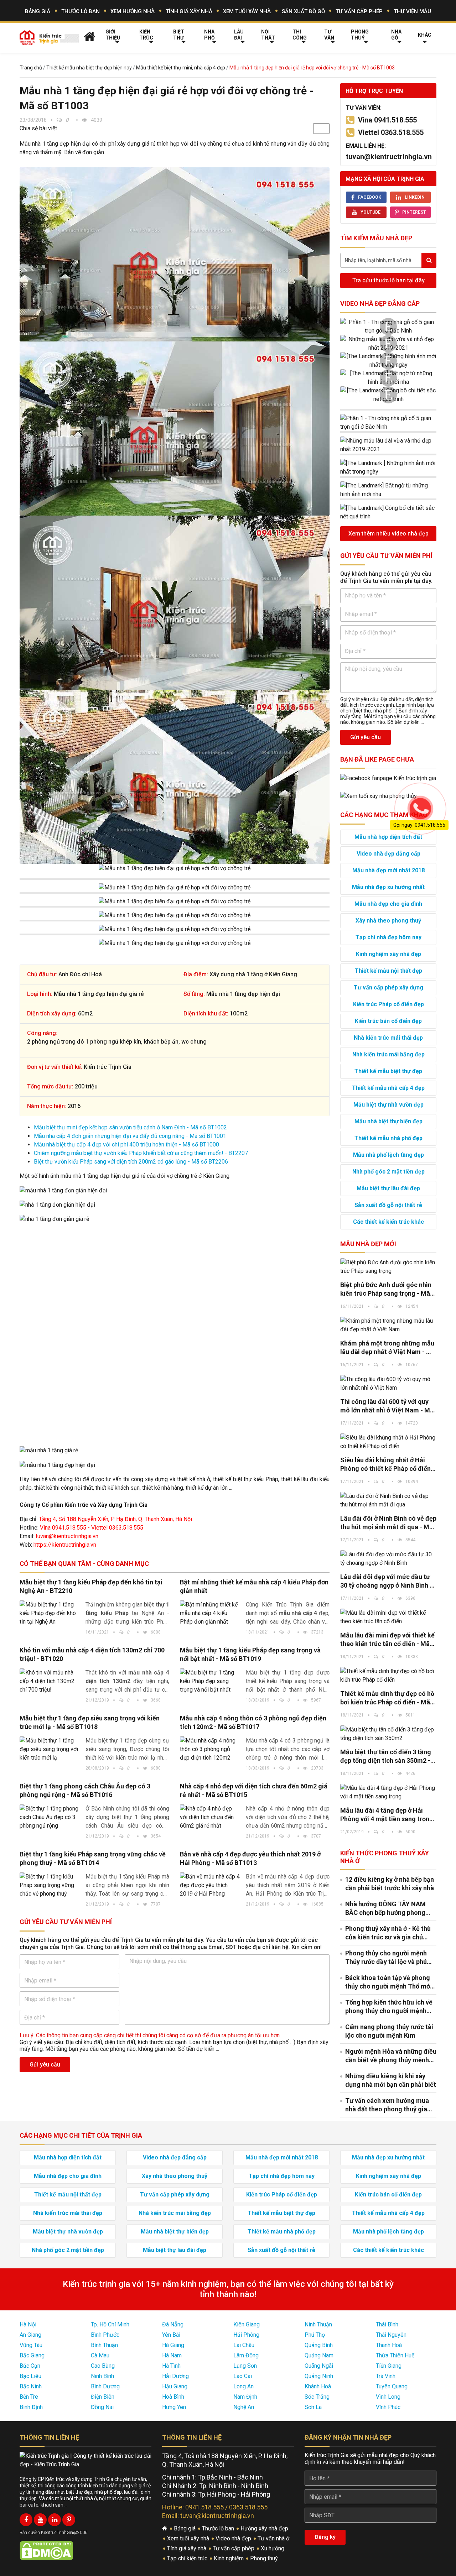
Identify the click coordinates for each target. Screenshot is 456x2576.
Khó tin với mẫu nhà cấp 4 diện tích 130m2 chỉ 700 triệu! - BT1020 (92, 1654)
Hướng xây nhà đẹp (265, 2528)
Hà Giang (173, 2345)
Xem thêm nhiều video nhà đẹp (388, 534)
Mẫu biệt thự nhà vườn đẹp (388, 1105)
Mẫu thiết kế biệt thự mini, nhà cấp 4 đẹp (181, 68)
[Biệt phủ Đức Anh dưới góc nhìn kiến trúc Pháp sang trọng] (388, 1267)
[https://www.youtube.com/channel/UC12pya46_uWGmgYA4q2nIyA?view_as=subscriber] (40, 2520)
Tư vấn (329, 35)
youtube (370, 212)
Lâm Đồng (246, 2355)
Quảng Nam (319, 2355)
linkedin (415, 197)
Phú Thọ (315, 2335)
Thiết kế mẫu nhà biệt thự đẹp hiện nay (89, 68)
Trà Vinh (386, 2376)
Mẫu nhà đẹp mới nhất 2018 (388, 870)
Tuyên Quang (392, 2386)
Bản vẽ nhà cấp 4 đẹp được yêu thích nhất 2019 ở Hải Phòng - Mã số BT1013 (250, 1858)
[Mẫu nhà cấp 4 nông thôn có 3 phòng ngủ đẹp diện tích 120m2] (210, 1749)
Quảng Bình (319, 2345)
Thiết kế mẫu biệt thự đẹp (388, 1071)
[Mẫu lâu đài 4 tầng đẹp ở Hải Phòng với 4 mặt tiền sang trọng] (388, 1792)
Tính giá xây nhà (189, 11)
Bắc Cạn (30, 2366)
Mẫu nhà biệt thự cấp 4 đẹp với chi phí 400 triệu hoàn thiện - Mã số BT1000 (126, 1145)
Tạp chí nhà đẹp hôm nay (388, 937)
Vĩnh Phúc (388, 2407)
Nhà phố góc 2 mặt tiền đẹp (388, 1172)
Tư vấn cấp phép (359, 11)
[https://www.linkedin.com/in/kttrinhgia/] (55, 2520)
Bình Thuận (104, 2345)
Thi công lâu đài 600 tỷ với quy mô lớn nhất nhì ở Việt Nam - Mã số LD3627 (387, 1406)
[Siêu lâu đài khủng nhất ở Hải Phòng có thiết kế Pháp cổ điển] (388, 1442)
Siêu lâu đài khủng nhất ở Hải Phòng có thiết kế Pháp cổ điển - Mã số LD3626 (387, 1465)
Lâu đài (239, 35)
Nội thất (268, 35)
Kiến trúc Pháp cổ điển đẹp (388, 1004)
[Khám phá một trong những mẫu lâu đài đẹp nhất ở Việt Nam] (388, 1325)
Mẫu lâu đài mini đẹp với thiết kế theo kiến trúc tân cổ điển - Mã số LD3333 (387, 1640)
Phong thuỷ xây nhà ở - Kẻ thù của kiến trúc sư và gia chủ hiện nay (388, 1933)
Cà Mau (100, 2355)
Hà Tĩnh (171, 2366)
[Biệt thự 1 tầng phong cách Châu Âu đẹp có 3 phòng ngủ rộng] (50, 1817)
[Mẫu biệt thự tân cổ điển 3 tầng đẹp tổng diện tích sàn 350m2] (388, 1734)
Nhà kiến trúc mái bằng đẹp (388, 1054)
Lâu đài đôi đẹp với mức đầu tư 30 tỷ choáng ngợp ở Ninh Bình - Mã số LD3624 (386, 1581)
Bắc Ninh (31, 2386)
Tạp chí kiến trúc (188, 2558)
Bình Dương (105, 2386)
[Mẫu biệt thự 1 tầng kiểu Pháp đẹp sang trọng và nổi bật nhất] (210, 1681)
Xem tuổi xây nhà (247, 11)
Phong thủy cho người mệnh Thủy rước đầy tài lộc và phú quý (386, 1958)
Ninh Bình (102, 2376)
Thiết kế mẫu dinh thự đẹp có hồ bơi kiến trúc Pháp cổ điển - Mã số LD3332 (387, 1698)
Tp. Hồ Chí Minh (110, 2324)
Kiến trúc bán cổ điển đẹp (388, 1021)
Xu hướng (273, 2548)
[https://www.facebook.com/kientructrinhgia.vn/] (26, 2520)
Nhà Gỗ (396, 35)
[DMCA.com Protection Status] (46, 2550)
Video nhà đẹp (234, 2538)
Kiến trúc (146, 35)
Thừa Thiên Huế (395, 2355)
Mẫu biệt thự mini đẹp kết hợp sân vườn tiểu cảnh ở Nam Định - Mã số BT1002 (130, 1127)
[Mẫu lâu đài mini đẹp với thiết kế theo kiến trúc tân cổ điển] (388, 1617)
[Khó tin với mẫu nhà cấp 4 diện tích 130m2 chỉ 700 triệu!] (50, 1681)
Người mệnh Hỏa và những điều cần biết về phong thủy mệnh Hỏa (391, 2056)
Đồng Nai (102, 2407)
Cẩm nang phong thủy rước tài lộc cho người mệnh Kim (389, 2031)
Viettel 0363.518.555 (391, 132)
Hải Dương (175, 2376)
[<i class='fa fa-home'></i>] (90, 36)
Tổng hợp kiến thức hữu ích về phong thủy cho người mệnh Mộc (389, 2007)
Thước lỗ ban (81, 11)
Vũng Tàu (31, 2345)
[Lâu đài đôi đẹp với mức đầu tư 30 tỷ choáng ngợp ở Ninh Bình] (388, 1559)
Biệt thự (179, 35)
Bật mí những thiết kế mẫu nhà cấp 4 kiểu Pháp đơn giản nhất (254, 1586)
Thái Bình (387, 2324)
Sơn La (313, 2407)
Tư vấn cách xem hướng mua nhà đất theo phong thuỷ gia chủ (387, 2105)
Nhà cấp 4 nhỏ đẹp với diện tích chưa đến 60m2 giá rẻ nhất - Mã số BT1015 (254, 1790)
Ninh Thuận (318, 2324)
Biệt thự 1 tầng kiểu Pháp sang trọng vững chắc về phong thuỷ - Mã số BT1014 (93, 1858)
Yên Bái (171, 2335)
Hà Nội (28, 2324)
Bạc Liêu (30, 2376)
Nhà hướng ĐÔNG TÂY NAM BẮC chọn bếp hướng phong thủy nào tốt (385, 1909)
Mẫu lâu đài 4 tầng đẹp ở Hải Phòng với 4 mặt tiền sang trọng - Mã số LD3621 (387, 1815)
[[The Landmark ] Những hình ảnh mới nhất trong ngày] (388, 361)
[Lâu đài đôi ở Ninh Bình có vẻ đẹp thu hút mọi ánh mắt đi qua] (388, 1500)
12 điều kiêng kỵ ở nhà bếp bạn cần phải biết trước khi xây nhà (390, 1884)
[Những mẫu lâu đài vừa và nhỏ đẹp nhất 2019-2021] (388, 344)
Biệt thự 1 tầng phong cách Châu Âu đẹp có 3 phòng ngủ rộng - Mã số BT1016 (85, 1790)
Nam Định (245, 2397)
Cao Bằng (103, 2366)
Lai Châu (244, 2345)
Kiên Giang (247, 2324)
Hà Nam (172, 2355)
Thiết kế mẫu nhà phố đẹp (388, 1138)
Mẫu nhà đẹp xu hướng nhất (388, 887)
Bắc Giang (32, 2355)
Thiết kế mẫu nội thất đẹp (388, 971)
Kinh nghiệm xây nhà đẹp (388, 954)
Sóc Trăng (317, 2397)
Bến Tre (29, 2397)
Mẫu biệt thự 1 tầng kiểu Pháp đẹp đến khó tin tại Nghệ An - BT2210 (91, 1586)
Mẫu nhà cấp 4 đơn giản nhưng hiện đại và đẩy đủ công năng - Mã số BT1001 (130, 1136)
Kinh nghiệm (229, 2558)
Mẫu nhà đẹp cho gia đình (388, 904)
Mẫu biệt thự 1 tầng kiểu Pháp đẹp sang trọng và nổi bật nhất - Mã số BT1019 (250, 1654)
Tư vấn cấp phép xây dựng (388, 987)
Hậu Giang (175, 2386)
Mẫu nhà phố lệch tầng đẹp (388, 1155)
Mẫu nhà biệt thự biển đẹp (388, 1121)
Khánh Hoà (318, 2386)
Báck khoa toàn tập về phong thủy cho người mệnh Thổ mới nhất (388, 1982)
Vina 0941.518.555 (387, 120)
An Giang (30, 2335)
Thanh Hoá (389, 2345)
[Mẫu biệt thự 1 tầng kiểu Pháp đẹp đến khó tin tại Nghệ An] (50, 1613)
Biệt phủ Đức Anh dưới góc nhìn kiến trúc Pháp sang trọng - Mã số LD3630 (386, 1289)
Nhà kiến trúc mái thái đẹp (388, 1038)
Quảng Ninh (319, 2376)
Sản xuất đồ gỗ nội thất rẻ (388, 1205)
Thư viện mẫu (412, 11)
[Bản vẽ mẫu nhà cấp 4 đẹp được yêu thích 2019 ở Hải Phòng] (210, 1885)
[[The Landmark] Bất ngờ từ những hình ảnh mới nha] (388, 378)
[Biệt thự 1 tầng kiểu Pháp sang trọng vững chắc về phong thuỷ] (50, 1885)
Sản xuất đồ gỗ (303, 11)
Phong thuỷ (360, 35)
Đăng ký (325, 2537)
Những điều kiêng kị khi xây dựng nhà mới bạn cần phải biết (391, 2080)
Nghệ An (244, 2407)
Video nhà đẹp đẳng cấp (380, 304)
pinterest (414, 212)
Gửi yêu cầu (45, 2065)
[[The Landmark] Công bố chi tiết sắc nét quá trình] (388, 395)
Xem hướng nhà (133, 11)
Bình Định (31, 2407)
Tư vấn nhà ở (274, 2538)
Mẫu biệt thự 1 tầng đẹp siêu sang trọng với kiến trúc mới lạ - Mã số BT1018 (90, 1722)
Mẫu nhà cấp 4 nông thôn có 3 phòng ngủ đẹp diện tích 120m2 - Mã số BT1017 (253, 1722)
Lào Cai (243, 2376)
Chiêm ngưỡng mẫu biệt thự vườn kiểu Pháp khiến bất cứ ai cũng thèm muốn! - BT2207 (141, 1153)
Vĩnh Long (388, 2397)
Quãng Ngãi (319, 2366)
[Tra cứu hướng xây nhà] (379, 796)
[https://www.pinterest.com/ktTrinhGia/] (69, 2520)
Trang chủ (31, 68)
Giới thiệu (113, 35)
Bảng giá (38, 11)
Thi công (300, 35)
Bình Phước (105, 2335)
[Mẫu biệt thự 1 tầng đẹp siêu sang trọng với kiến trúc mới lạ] (50, 1749)
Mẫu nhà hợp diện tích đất (68, 2157)
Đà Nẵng (173, 2324)
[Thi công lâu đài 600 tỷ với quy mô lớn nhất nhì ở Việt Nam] (388, 1384)
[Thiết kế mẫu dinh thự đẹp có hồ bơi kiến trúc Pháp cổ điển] (388, 1676)
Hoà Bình (173, 2397)
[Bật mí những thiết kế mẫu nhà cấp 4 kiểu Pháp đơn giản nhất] (210, 1613)
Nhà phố (209, 35)
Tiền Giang (389, 2366)
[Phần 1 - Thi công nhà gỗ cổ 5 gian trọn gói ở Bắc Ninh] (388, 326)
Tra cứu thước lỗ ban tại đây (388, 280)
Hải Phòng (246, 2335)
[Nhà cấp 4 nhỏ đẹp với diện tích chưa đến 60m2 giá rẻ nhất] (210, 1817)
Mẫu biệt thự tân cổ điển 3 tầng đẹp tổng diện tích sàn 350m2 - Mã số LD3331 (386, 1757)
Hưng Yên (174, 2407)
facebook (370, 197)
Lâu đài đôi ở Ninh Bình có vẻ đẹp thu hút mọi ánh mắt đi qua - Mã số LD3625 (388, 1523)
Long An (243, 2386)
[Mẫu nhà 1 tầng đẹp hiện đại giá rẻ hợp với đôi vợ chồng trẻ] (175, 254)
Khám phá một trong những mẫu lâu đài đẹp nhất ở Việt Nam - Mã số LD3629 (388, 1348)
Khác (425, 35)
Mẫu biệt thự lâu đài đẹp (388, 1188)
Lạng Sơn (245, 2366)
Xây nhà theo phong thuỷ (388, 921)
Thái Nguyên (391, 2335)
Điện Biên (103, 2397)
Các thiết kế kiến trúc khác (388, 1222)
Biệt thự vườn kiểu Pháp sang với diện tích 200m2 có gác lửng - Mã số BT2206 (131, 1162)
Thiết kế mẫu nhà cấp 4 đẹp (388, 1088)
